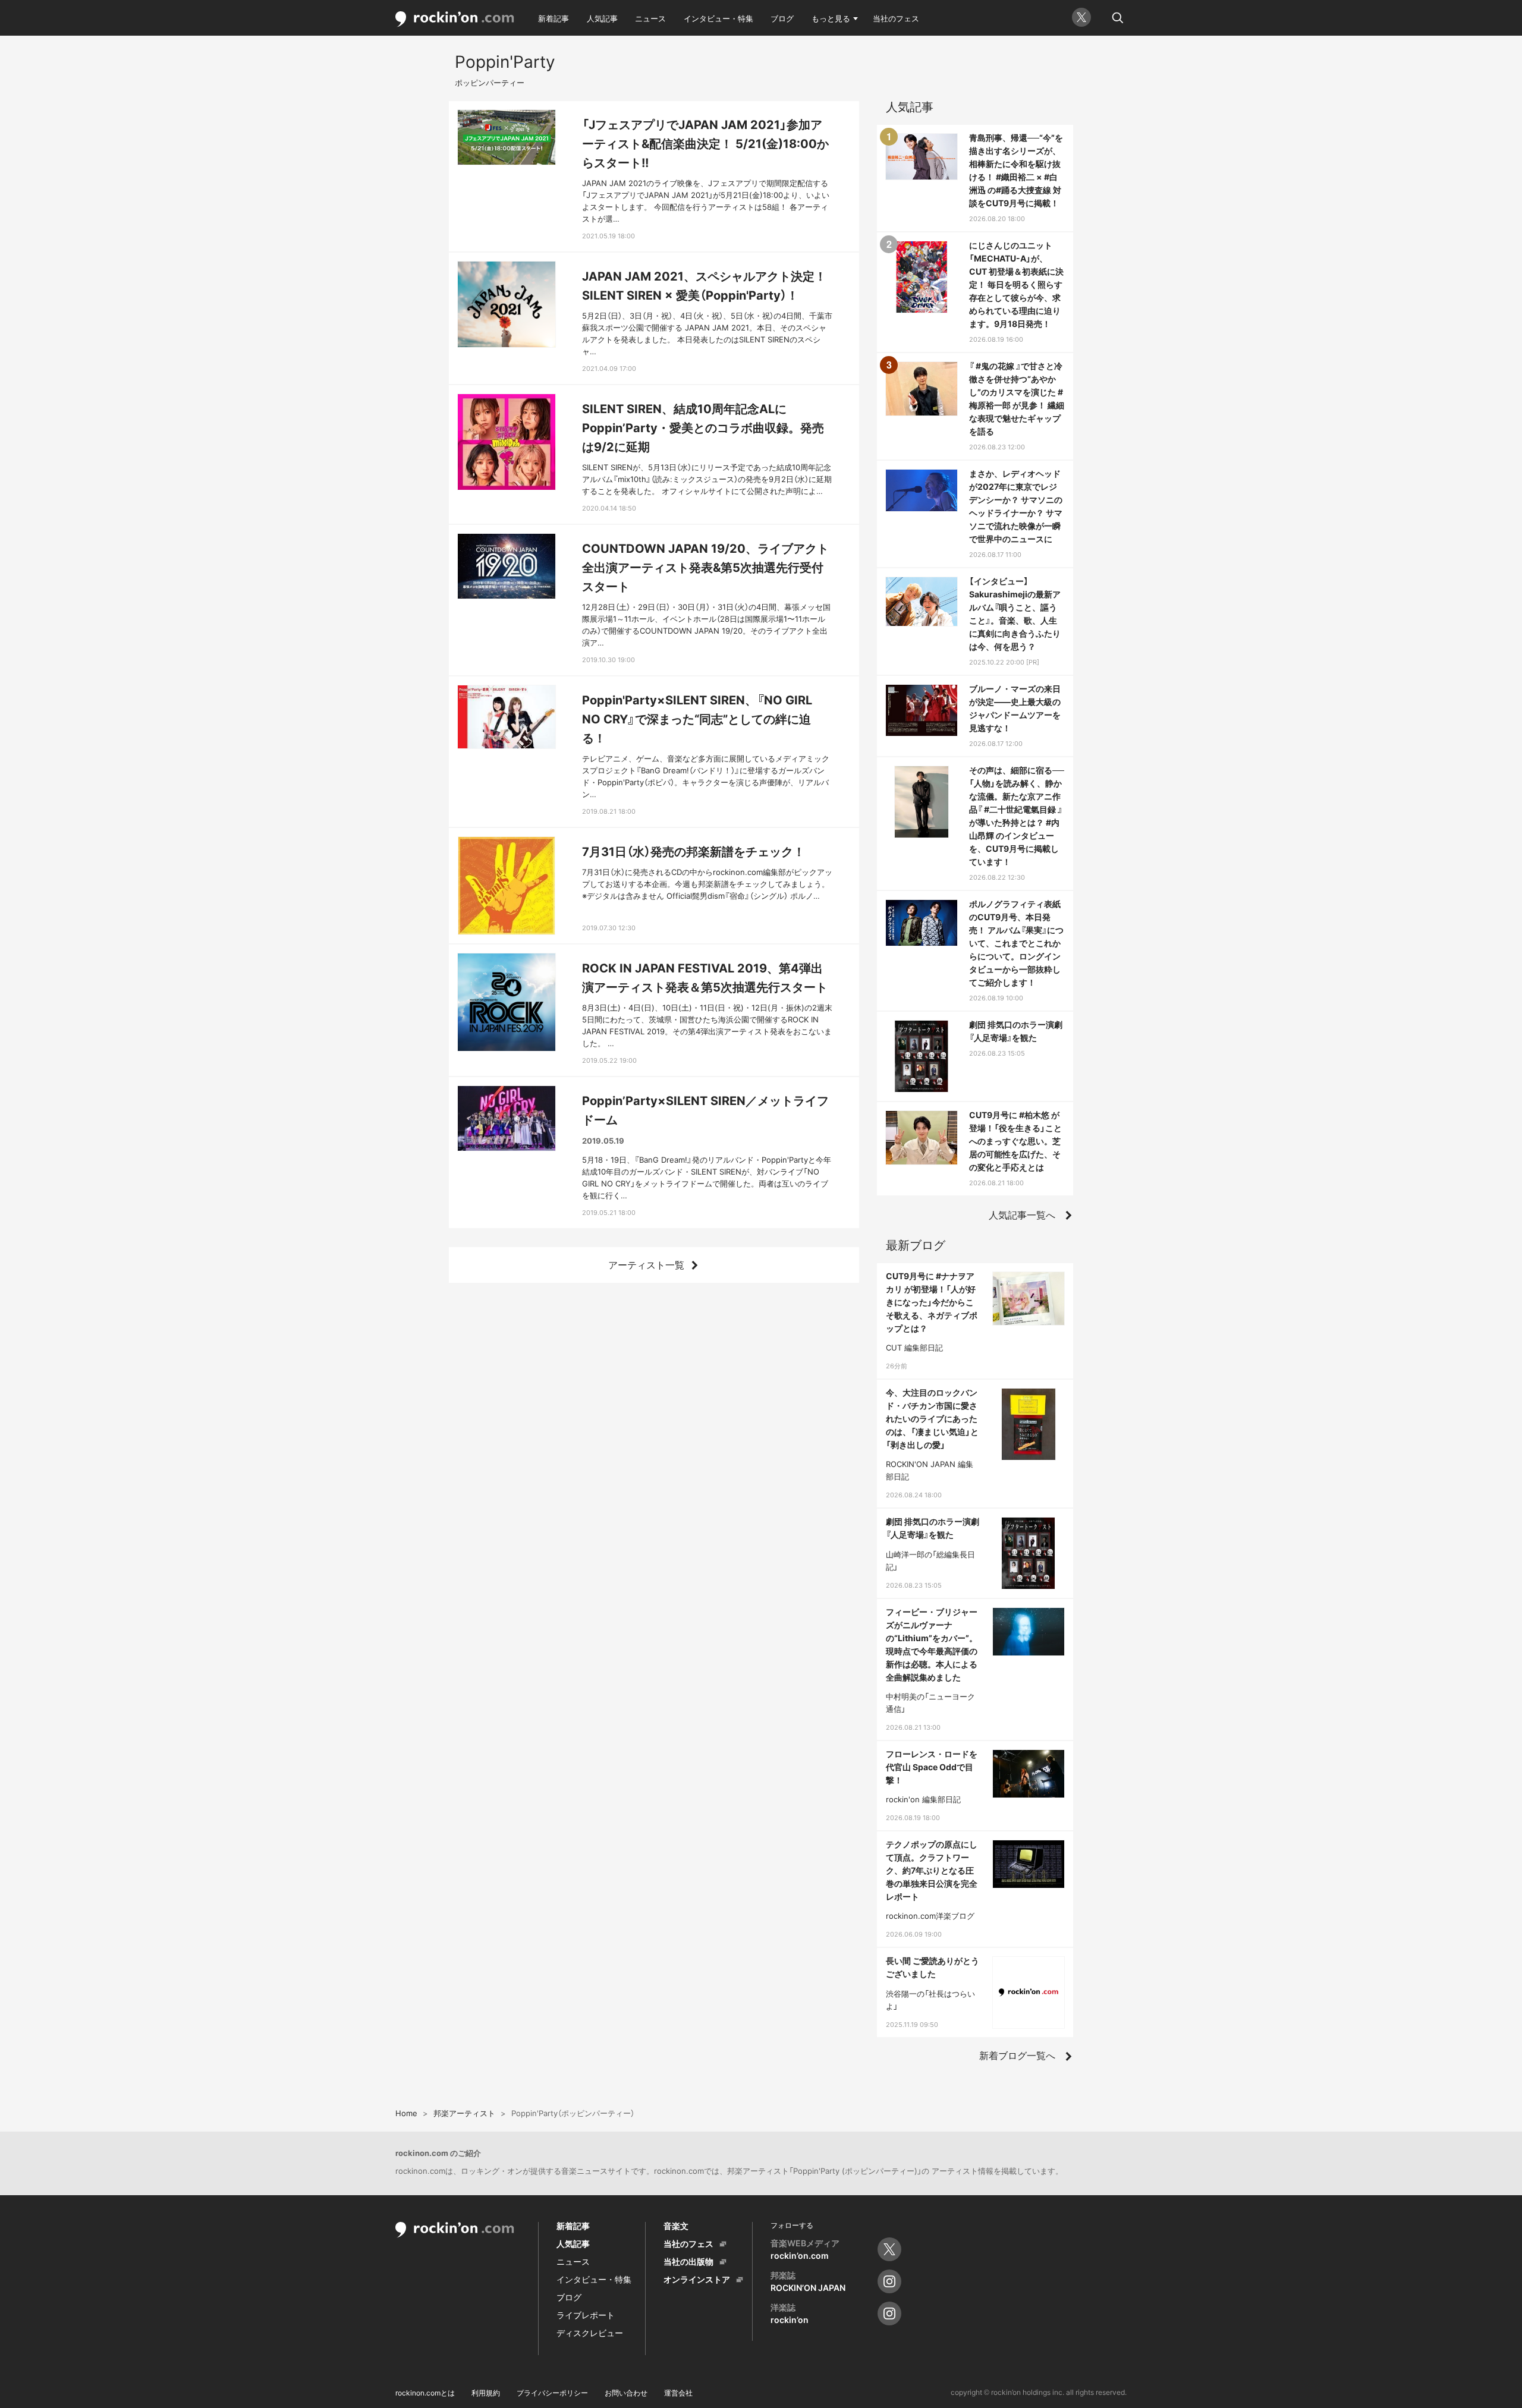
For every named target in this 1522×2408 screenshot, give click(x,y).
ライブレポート (586, 2315)
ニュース (650, 18)
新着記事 (554, 18)
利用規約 (486, 2393)
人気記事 (602, 18)
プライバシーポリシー (552, 2393)
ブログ (782, 18)
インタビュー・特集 (718, 18)
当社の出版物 (688, 2261)
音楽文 (676, 2226)
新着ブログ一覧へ (1017, 2056)
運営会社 (678, 2393)
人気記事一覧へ (1022, 1215)
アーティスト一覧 (646, 1265)
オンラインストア (697, 2279)
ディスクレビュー (590, 2333)
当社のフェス (896, 18)
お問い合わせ (626, 2393)
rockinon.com (455, 19)
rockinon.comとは (425, 2393)
